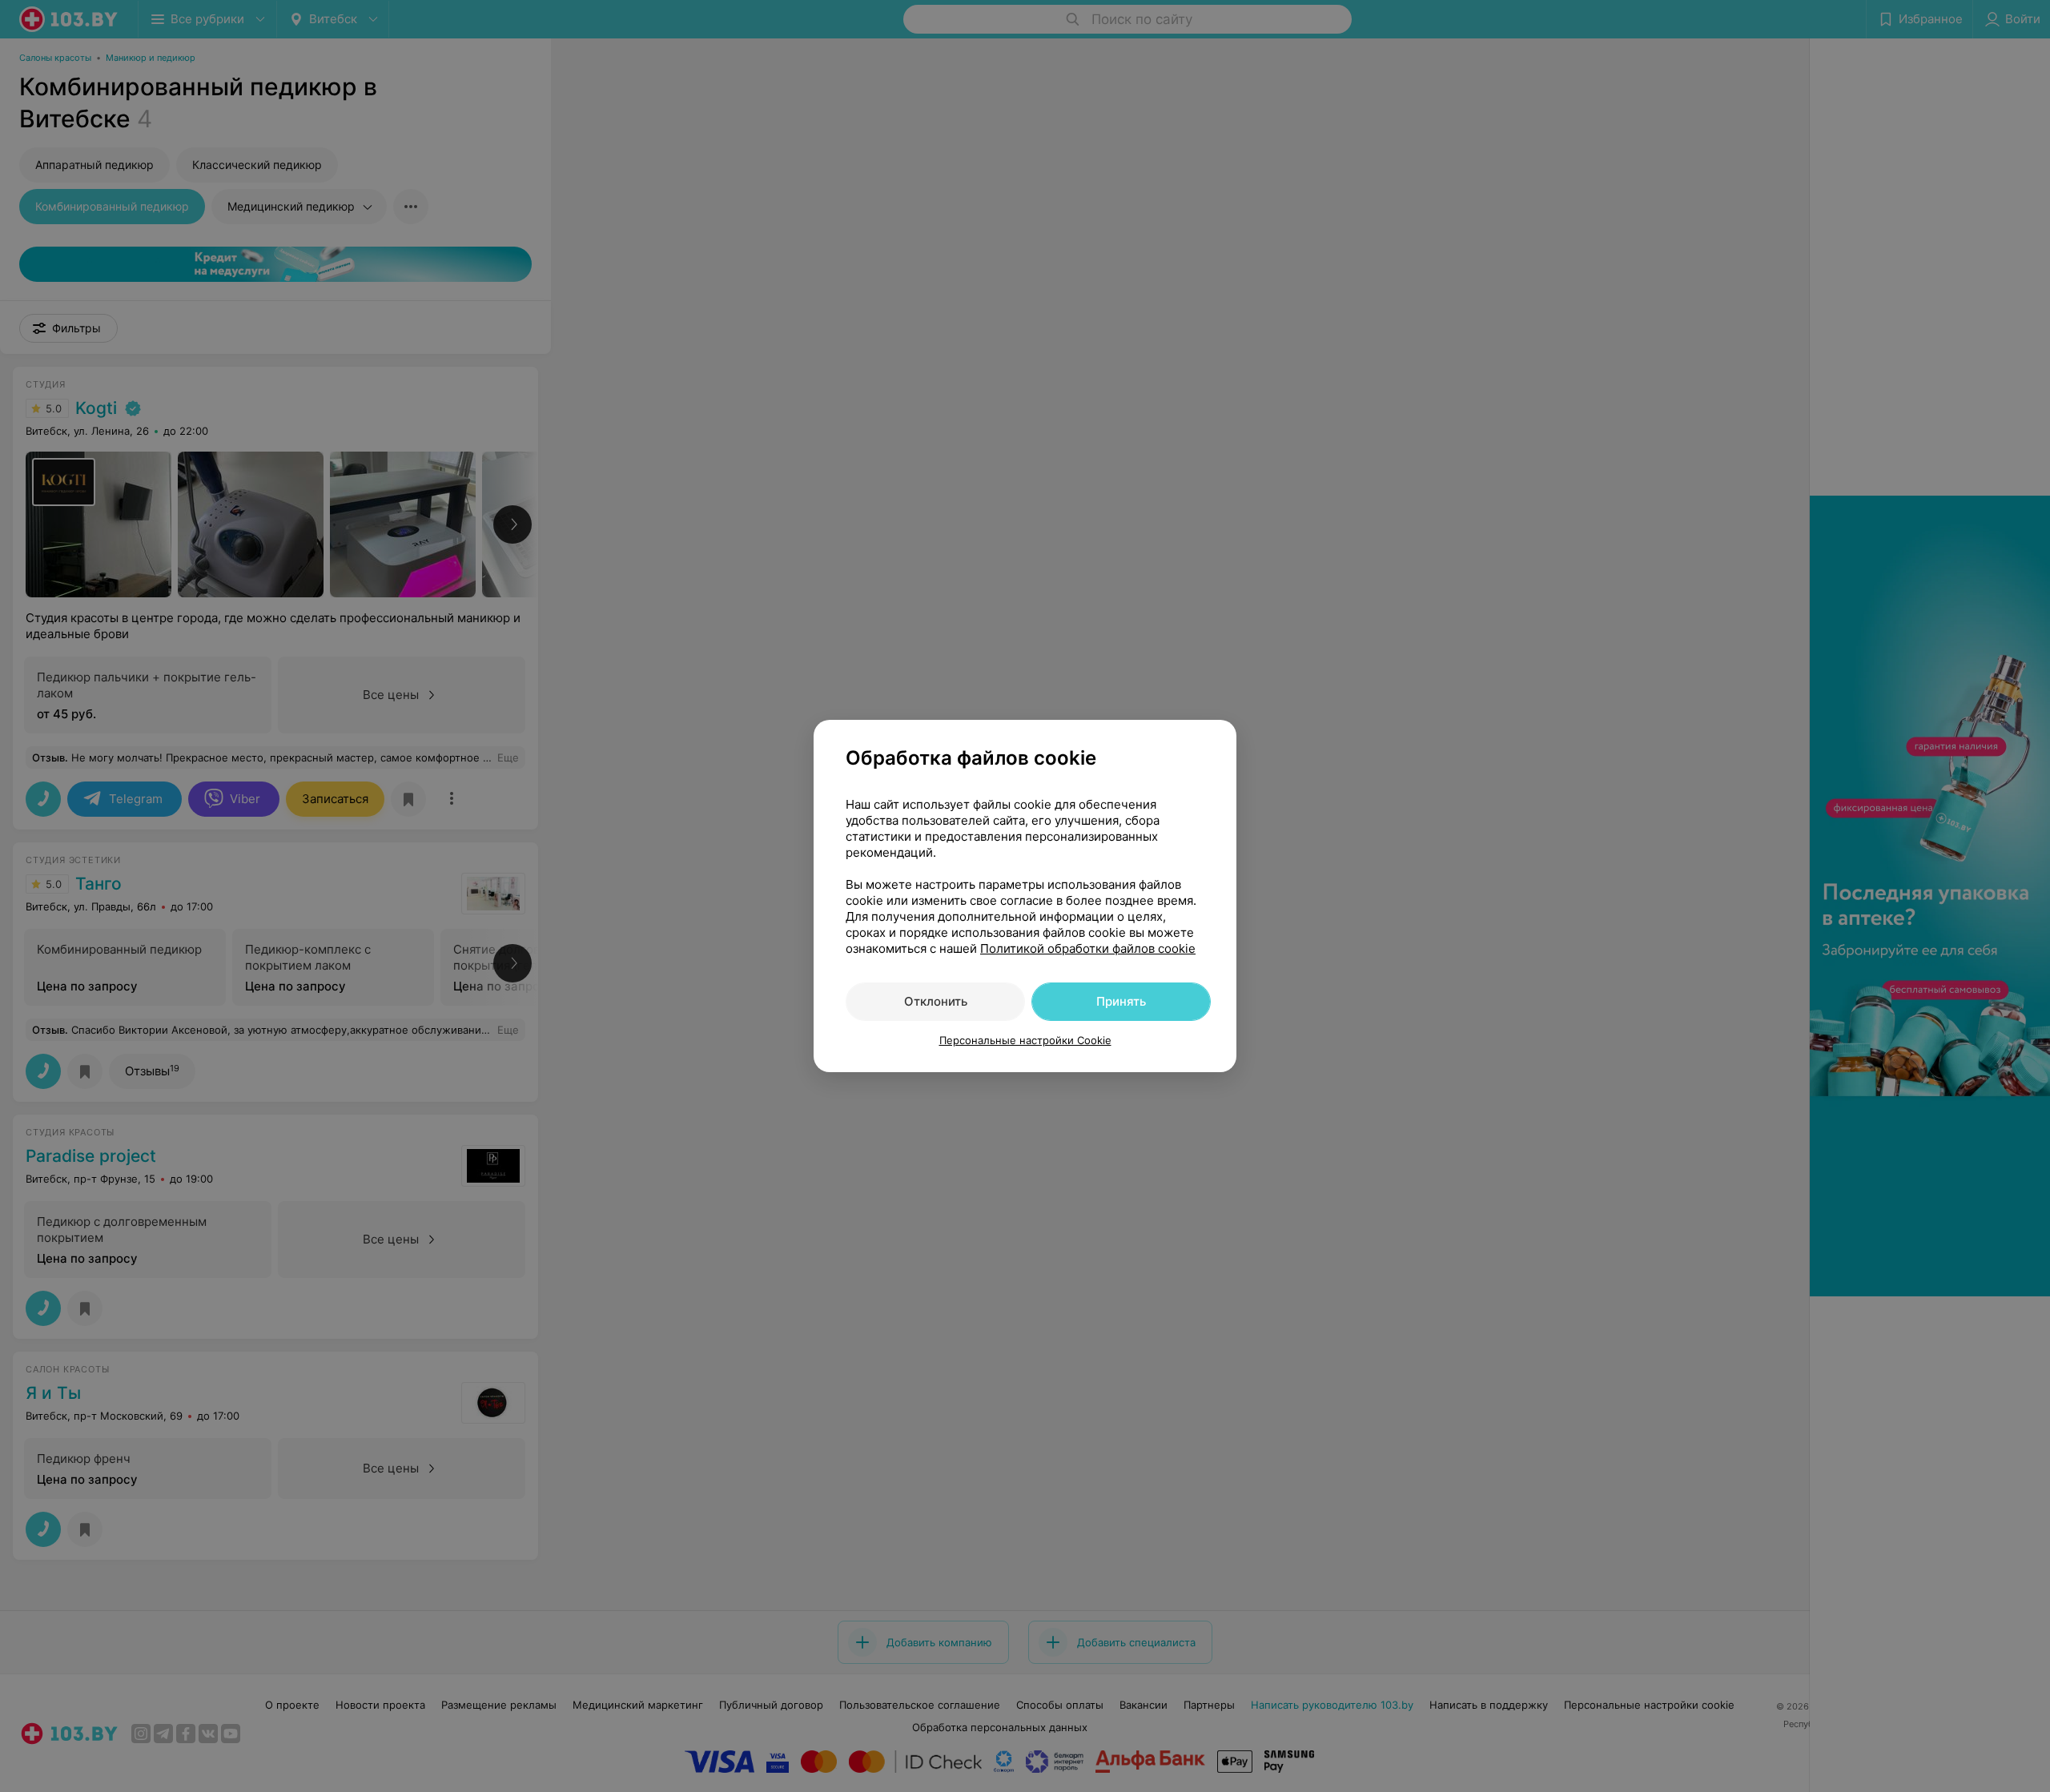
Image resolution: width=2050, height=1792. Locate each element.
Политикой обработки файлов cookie (1088, 948)
